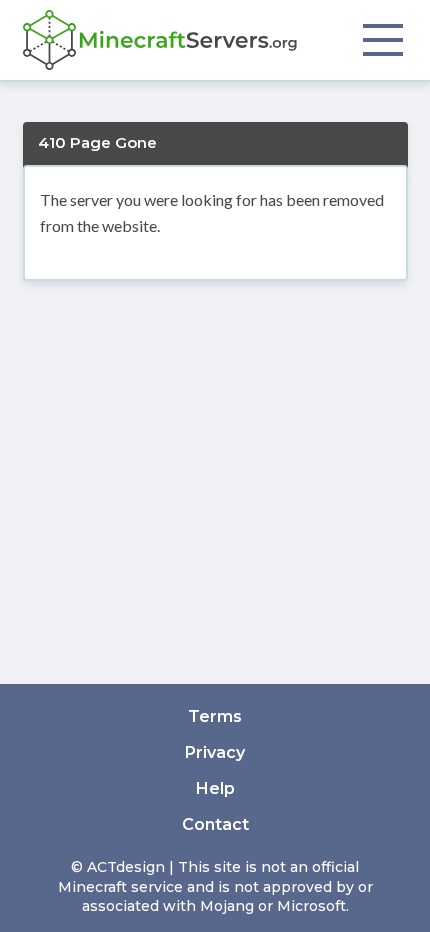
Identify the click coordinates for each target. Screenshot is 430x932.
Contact (215, 824)
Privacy (215, 752)
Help (215, 788)
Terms (215, 716)
